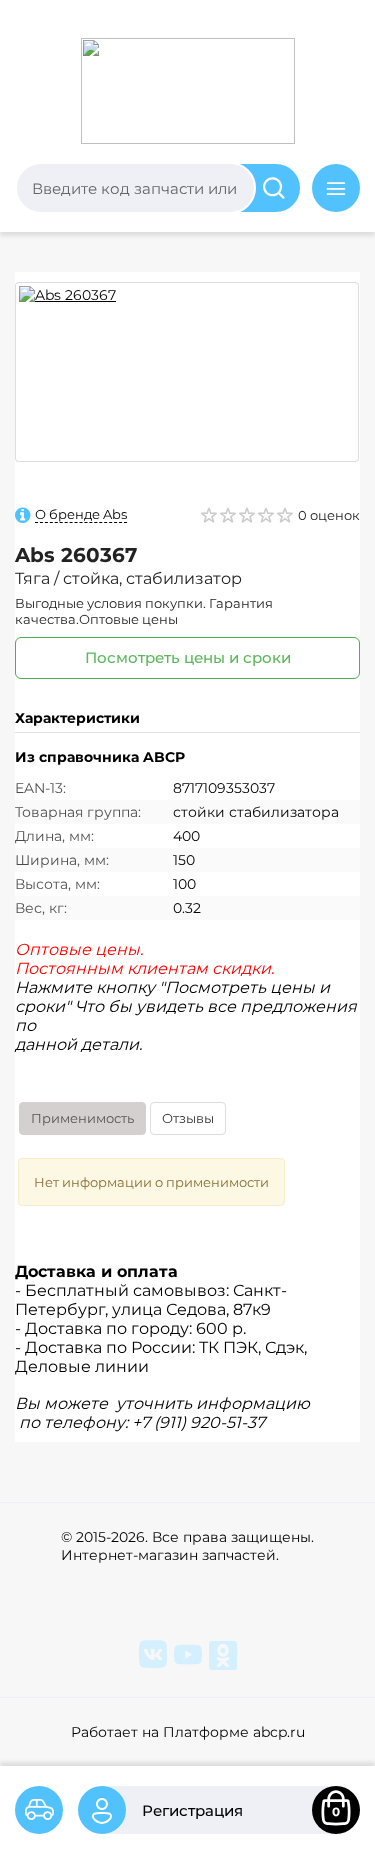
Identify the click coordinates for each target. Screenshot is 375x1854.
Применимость (82, 1118)
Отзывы (188, 1118)
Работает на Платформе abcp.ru (188, 1732)
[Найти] (265, 188)
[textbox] (135, 188)
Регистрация (192, 1810)
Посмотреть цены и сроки (188, 657)
